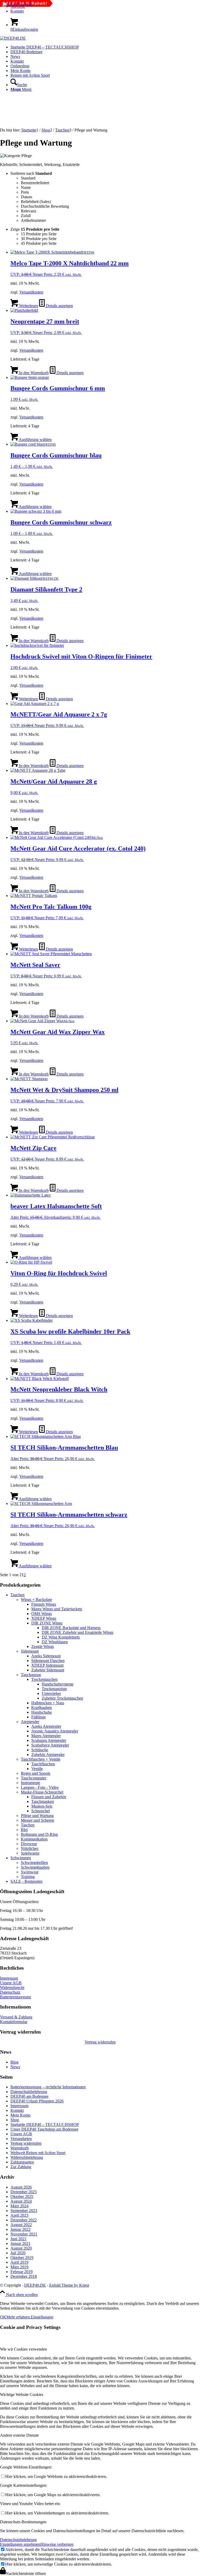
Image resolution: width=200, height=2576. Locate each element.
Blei (24, 1830)
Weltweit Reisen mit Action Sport (38, 2153)
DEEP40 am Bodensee (29, 2096)
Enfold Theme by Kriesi (69, 2285)
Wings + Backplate (36, 1600)
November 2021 (24, 2234)
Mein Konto (20, 2115)
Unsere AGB (11, 1983)
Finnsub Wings (44, 1604)
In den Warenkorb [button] (33, 373)
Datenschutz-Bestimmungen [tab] (23, 2522)
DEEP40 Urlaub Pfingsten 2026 (37, 2101)
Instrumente (30, 1783)
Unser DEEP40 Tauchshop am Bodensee (44, 2129)
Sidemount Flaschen (48, 1661)
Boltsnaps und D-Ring (39, 1834)
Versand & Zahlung (16, 2017)
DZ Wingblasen (55, 1642)
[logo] (13, 38)
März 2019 (19, 2267)
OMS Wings (42, 1614)
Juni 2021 (18, 2239)
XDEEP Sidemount (47, 1665)
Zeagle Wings (43, 1646)
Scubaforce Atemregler (50, 1745)
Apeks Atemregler (46, 1726)
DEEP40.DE (35, 2285)
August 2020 (21, 2248)
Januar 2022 (20, 2229)
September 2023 (24, 2211)
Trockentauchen (44, 1679)
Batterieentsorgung (15, 1997)
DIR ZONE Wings (47, 1623)
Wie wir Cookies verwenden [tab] (23, 2349)
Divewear (29, 1844)
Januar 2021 (20, 2243)
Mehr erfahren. (18, 2317)
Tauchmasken (43, 1801)
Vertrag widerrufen (100, 2042)
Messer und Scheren (37, 1820)
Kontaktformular (14, 2022)
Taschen (28, 1825)
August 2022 (21, 2225)
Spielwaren (30, 1853)
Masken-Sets (42, 1806)
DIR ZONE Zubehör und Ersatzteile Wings (77, 1632)
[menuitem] (105, 11)
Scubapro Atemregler (49, 1740)
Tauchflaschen (43, 1764)
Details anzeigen (59, 306)
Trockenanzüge (54, 1689)
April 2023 (19, 2215)
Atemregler (30, 1722)
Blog (14, 2062)
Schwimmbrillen (34, 1863)
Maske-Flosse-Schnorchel (42, 1792)
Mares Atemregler (46, 1736)
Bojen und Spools (36, 1773)
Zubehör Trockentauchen (62, 1698)
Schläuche (40, 1750)
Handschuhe (42, 1712)
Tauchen (17, 1595)
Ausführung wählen (35, 440)
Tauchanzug (31, 1675)
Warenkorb (20, 2148)
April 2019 (19, 2262)
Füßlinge (39, 1717)
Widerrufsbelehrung (27, 2157)
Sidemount (30, 1651)
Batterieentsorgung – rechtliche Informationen (48, 2087)
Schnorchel (40, 1811)
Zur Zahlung (21, 2167)
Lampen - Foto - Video (40, 1787)
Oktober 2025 (22, 2197)
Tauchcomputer (34, 1778)
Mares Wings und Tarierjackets (57, 1609)
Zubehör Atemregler (48, 1755)
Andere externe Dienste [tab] (19, 2435)
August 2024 (21, 2201)
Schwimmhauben (35, 1867)
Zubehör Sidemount (48, 1670)
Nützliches (30, 1848)
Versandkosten (31, 292)
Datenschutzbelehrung (29, 2092)
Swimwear (30, 1872)
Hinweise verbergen (57, 2544)
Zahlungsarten (22, 2162)
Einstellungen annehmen (20, 2544)
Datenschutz (10, 1992)
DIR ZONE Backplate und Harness (71, 1628)
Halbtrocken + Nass (48, 1703)
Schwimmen (21, 1858)
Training (28, 1877)
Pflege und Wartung (37, 1816)
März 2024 (19, 2206)
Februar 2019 (21, 2272)
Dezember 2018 (24, 2276)
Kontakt (17, 11)
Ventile (37, 1769)
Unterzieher (51, 1693)
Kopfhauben (42, 1708)
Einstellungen (42, 2317)
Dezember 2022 (24, 2220)
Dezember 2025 (24, 2192)
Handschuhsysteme (58, 1684)
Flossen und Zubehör (49, 1797)
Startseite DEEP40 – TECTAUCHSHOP (45, 2124)
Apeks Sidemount (46, 1656)
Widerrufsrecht (12, 1988)
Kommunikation (34, 1839)
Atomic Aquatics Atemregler (55, 1731)
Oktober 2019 (22, 2258)
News (15, 2067)
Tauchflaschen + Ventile (41, 1759)
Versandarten (21, 2139)
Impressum (9, 1978)
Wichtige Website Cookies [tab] (22, 2395)
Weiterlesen (28, 306)
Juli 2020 (18, 2253)
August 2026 (21, 2187)
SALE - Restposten (26, 1881)
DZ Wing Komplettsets (61, 1637)
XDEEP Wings (44, 1618)
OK (3, 2317)
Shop (15, 2120)
